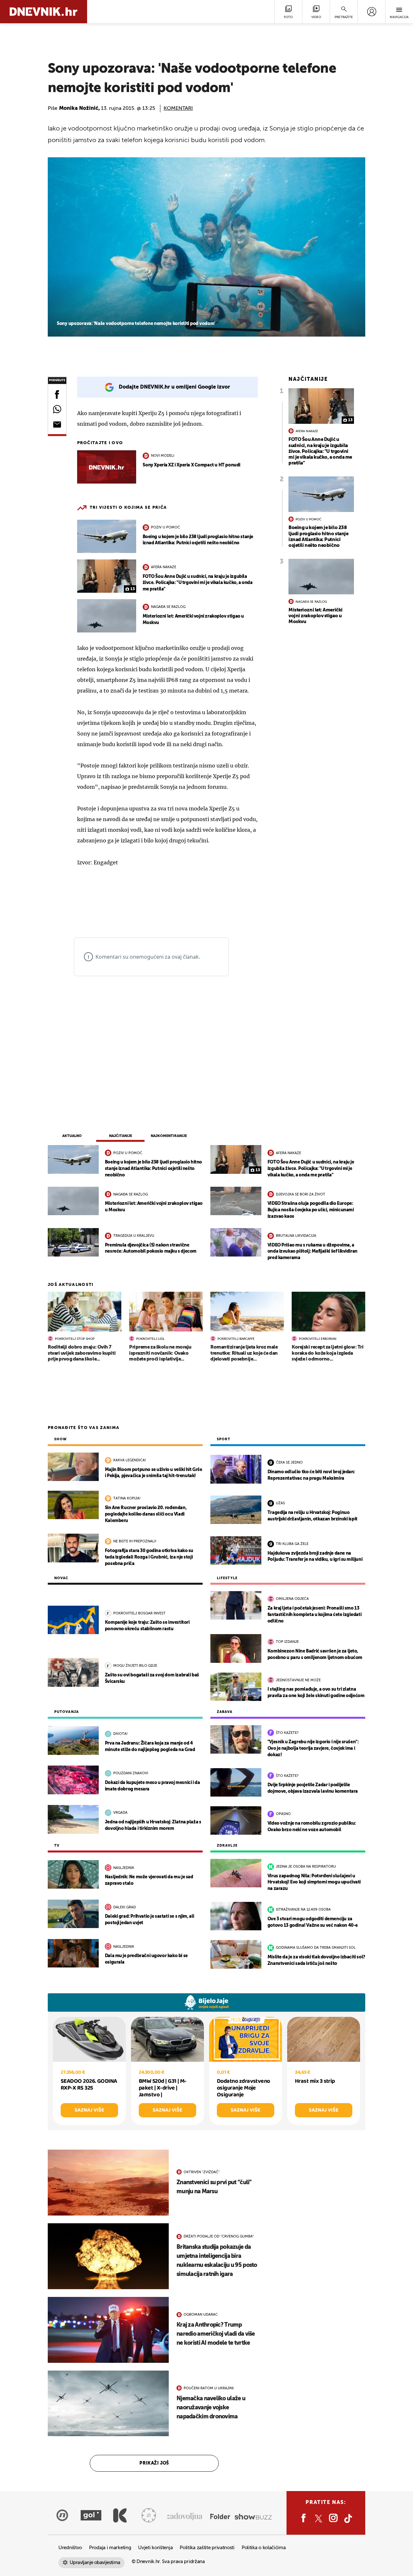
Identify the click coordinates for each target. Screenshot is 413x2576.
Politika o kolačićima (264, 2548)
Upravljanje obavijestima (95, 2563)
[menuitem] (372, 12)
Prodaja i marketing (110, 2548)
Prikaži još (154, 2463)
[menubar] (372, 12)
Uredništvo (70, 2548)
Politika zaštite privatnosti (207, 2548)
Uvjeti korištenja (155, 2548)
